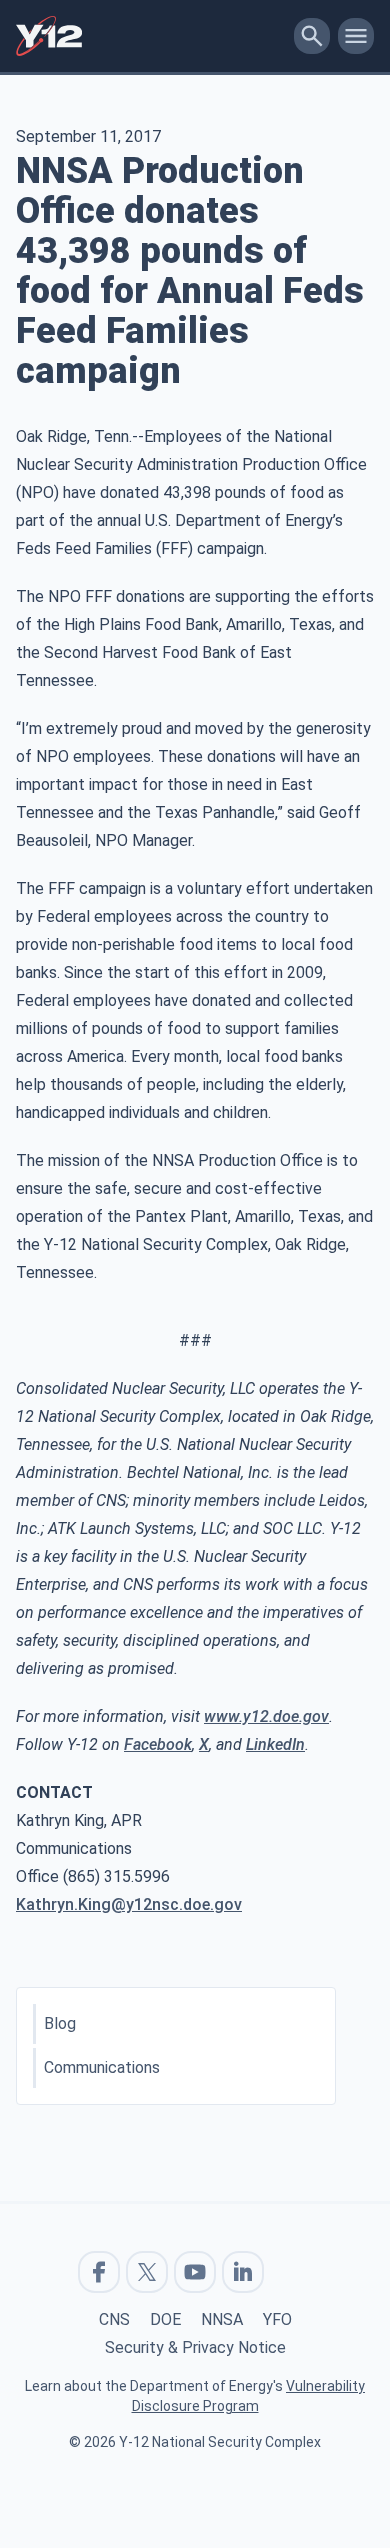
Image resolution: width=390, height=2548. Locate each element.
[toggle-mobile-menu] (356, 36)
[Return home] (151, 36)
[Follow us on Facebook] (99, 2272)
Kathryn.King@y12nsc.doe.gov (129, 1904)
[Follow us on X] (147, 2272)
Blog (60, 2023)
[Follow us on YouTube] (195, 2272)
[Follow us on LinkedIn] (243, 2272)
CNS (114, 2319)
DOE (165, 2319)
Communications (102, 2067)
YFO (277, 2319)
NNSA (222, 2319)
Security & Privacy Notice (195, 2347)
